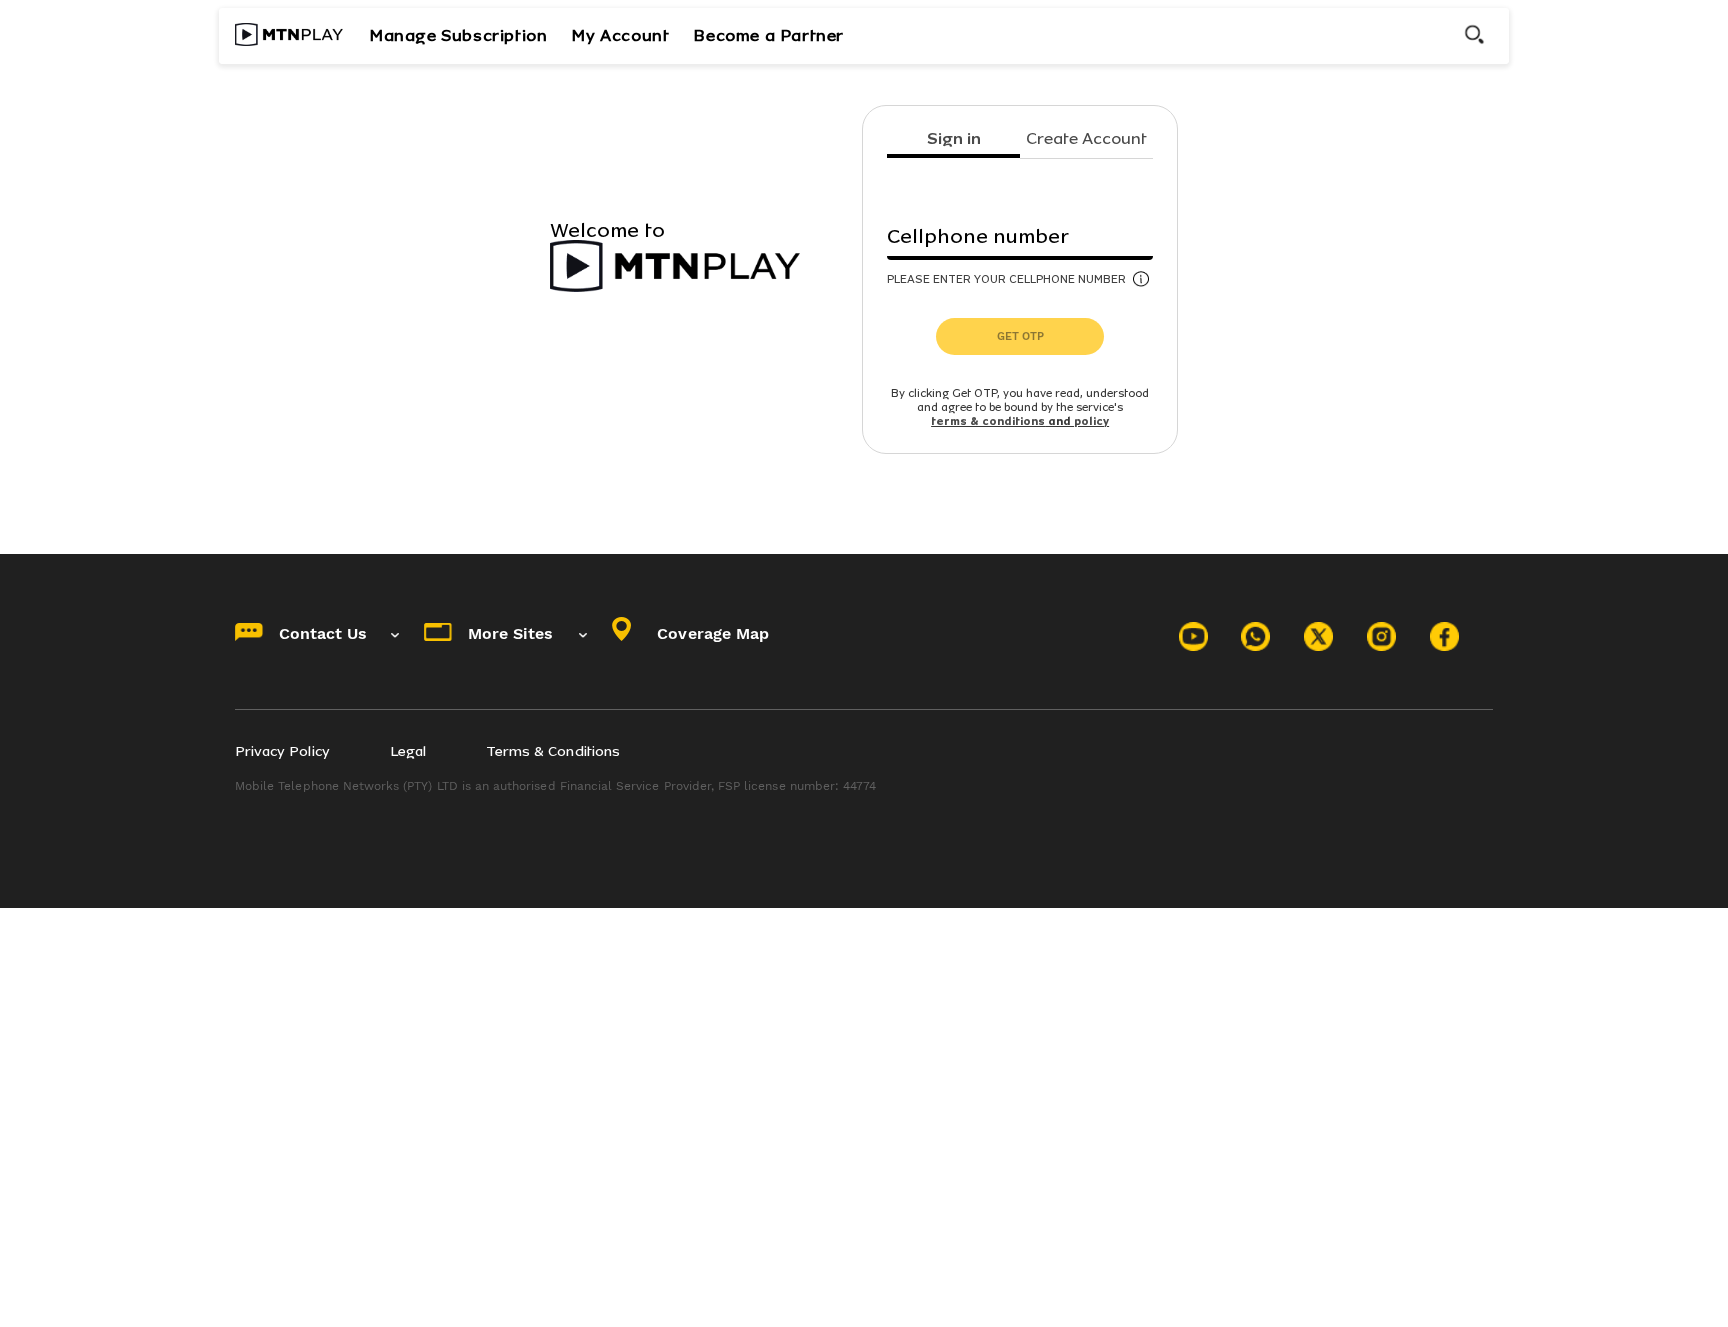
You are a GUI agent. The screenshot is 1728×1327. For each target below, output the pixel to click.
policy (1091, 421)
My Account (620, 35)
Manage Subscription (458, 35)
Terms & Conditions (553, 751)
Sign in (954, 139)
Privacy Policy (282, 751)
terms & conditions (988, 421)
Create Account (1086, 139)
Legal (408, 751)
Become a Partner (768, 35)
